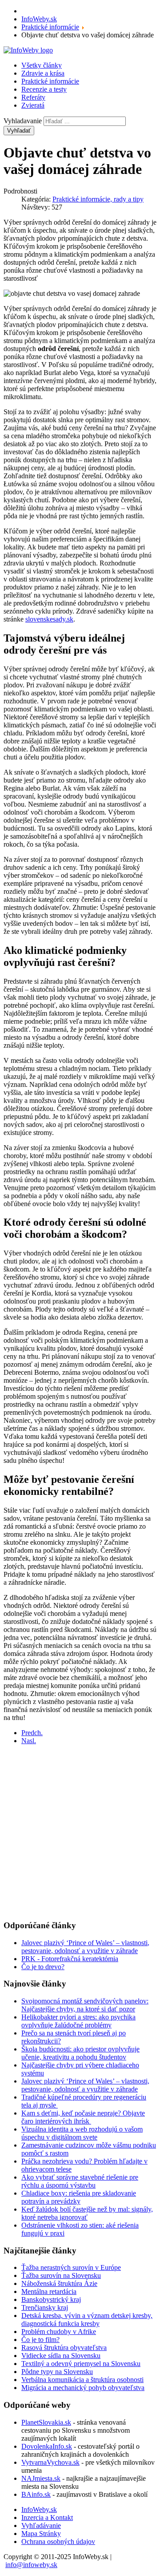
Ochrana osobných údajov (58, 2542)
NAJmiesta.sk (41, 2478)
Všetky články (42, 65)
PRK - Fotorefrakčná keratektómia (70, 1959)
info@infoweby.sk (31, 2565)
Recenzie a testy (44, 89)
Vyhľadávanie (41, 2526)
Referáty (33, 97)
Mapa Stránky (41, 2534)
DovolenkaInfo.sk (47, 2446)
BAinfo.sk (36, 2494)
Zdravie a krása (43, 73)
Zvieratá (33, 105)
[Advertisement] (80, 1832)
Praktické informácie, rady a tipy (98, 199)
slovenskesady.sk (49, 619)
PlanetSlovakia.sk (46, 2422)
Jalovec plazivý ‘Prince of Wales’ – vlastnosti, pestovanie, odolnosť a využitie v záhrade (85, 1947)
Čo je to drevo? (43, 1967)
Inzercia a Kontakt (47, 2517)
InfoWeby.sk (39, 2509)
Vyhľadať (19, 131)
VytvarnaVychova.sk (50, 2462)
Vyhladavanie (23, 121)
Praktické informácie (50, 81)
